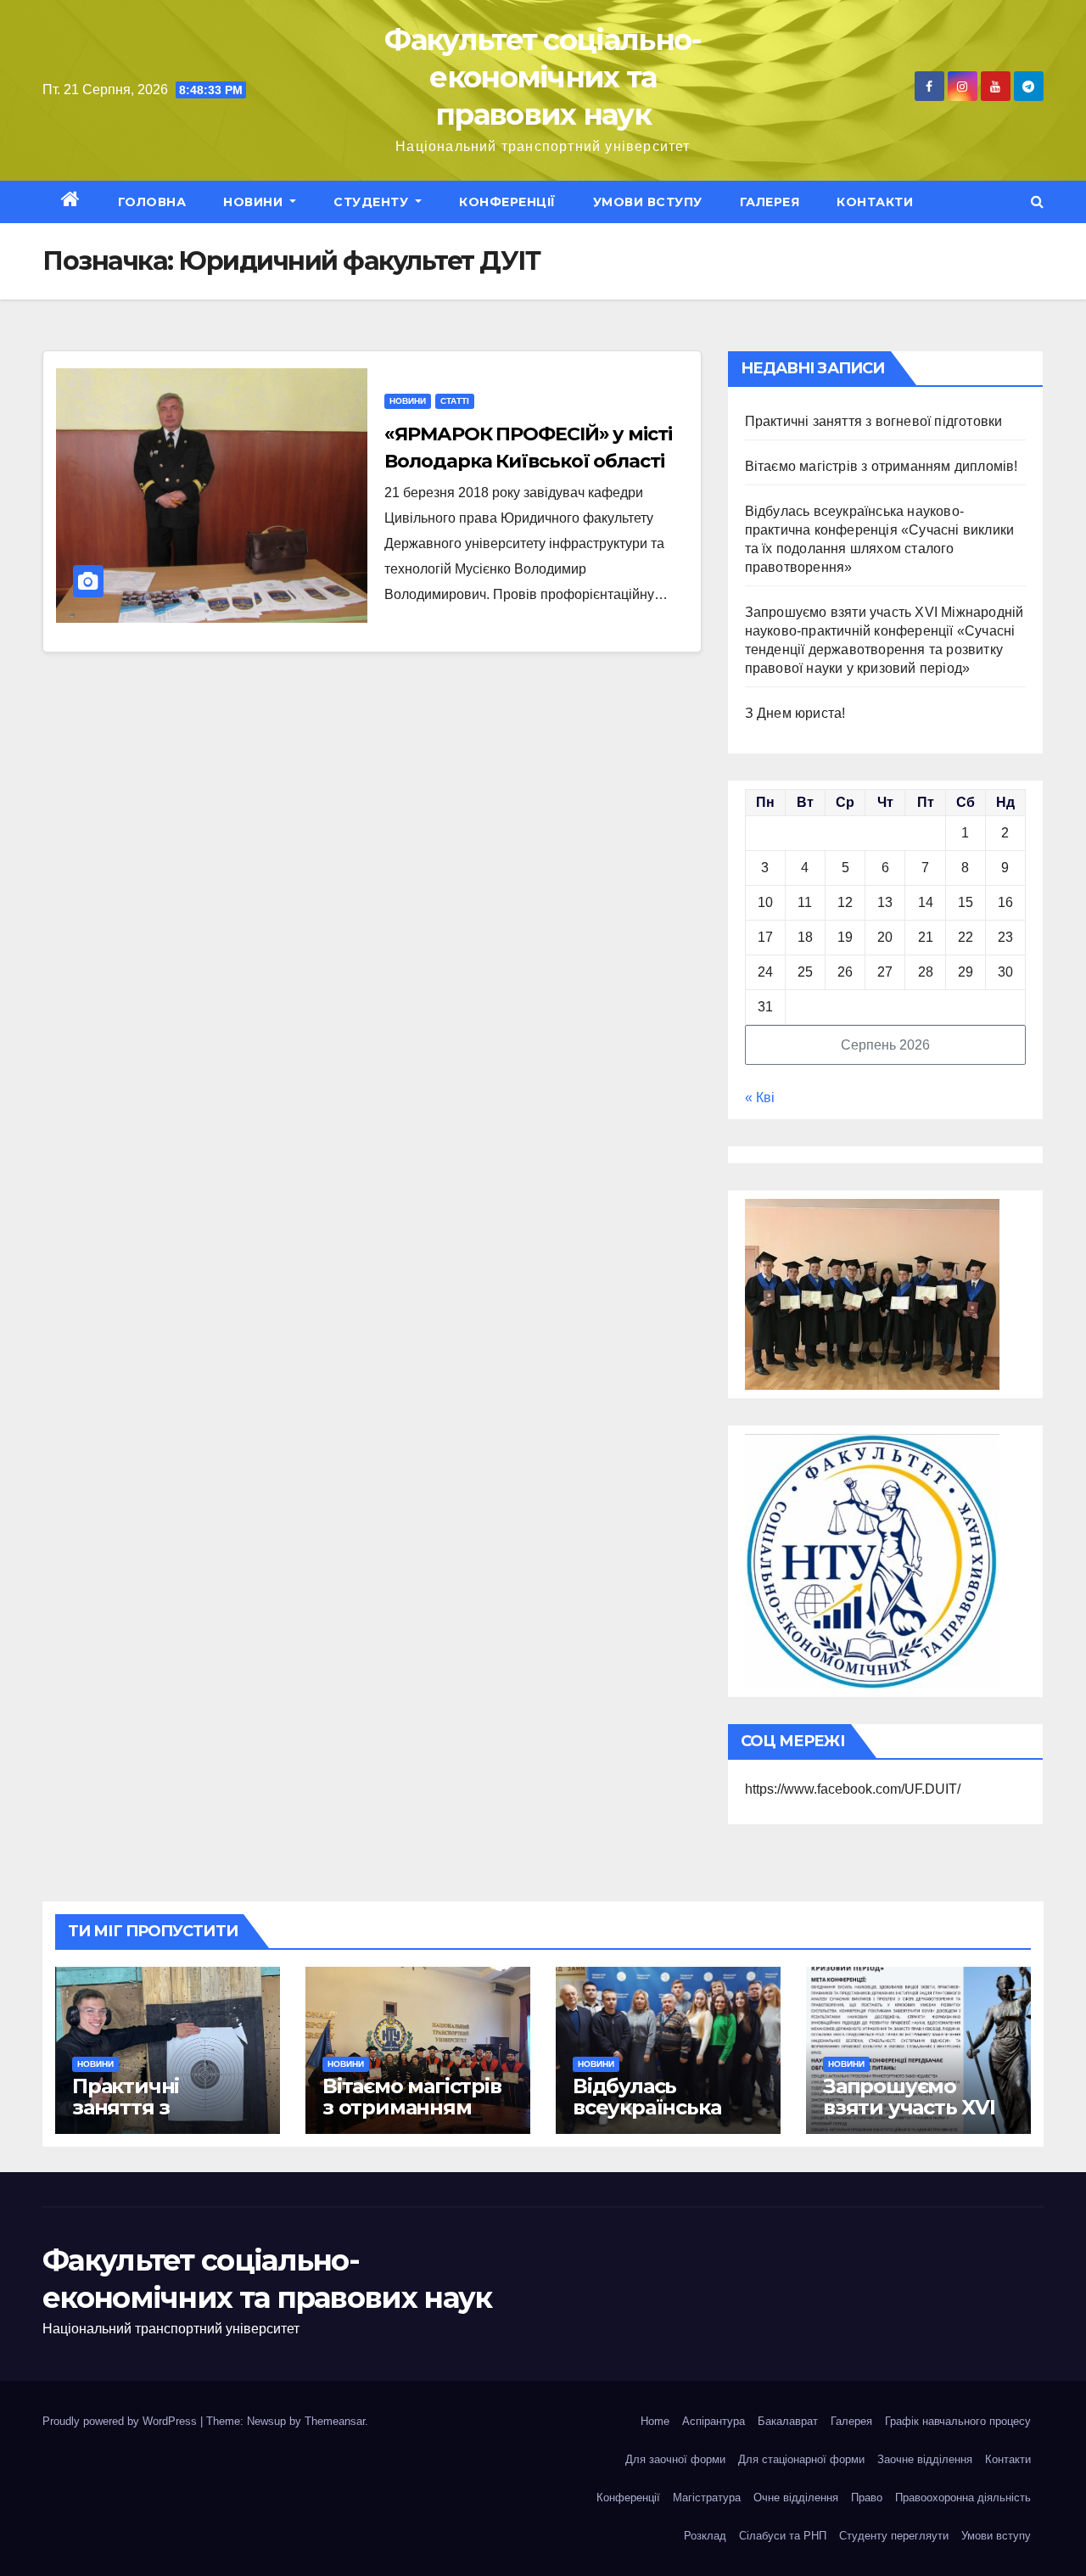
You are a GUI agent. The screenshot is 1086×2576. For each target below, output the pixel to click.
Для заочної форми (675, 2459)
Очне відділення (796, 2498)
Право (867, 2498)
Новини (255, 202)
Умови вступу (648, 202)
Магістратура (707, 2498)
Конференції (507, 202)
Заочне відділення (925, 2459)
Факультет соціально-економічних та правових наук (543, 77)
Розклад (705, 2536)
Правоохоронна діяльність (963, 2498)
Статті (455, 401)
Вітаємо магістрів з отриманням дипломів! (882, 466)
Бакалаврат (788, 2421)
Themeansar (335, 2421)
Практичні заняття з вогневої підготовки (874, 421)
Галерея (770, 202)
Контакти (875, 202)
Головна (152, 202)
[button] (1037, 202)
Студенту (373, 202)
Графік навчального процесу (958, 2421)
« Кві (760, 1098)
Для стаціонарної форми (801, 2459)
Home (655, 2421)
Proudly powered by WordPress (121, 2421)
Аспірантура (714, 2421)
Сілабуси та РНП (783, 2536)
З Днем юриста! (797, 713)
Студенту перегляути (894, 2536)
